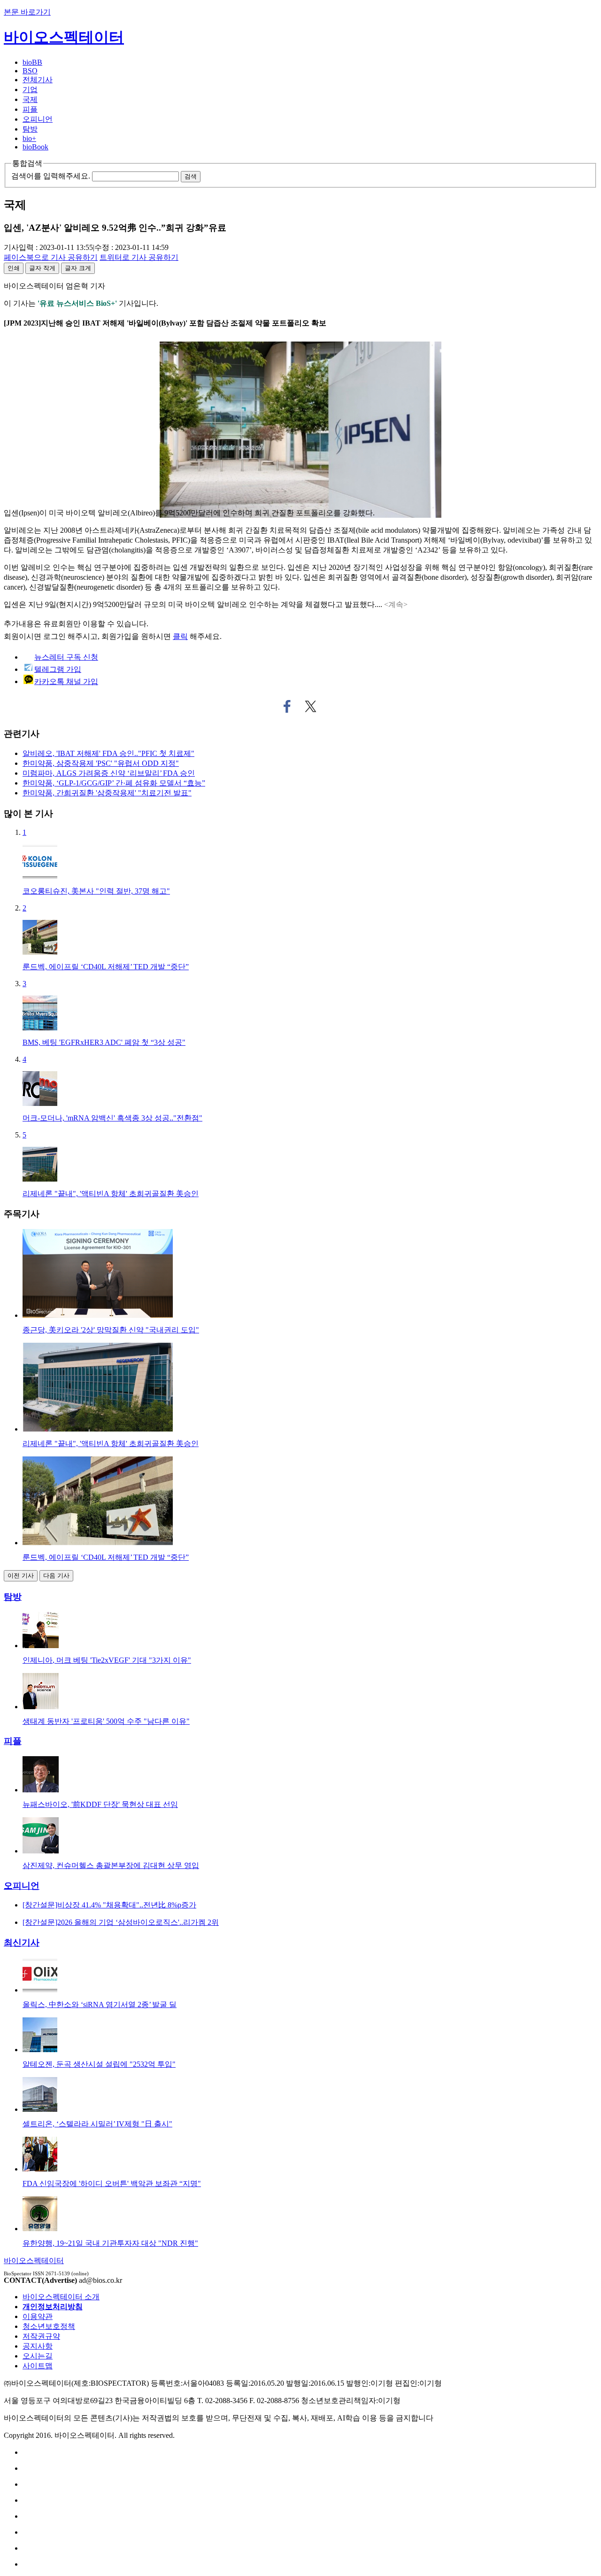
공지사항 (38, 2346)
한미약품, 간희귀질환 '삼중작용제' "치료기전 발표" (107, 793)
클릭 (180, 636)
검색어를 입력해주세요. (51, 176)
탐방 (30, 129)
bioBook (35, 147)
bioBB (32, 62)
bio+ (29, 138)
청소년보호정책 (49, 2326)
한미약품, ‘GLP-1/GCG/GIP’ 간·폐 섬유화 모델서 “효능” (114, 783)
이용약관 (38, 2316)
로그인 (54, 636)
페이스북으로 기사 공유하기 (287, 707)
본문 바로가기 (27, 12)
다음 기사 (56, 1576)
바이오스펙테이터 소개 (61, 2297)
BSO (30, 71)
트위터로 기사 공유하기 (311, 707)
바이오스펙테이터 (64, 37)
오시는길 (38, 2356)
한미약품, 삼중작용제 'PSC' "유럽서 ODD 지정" (101, 763)
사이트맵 (38, 2366)
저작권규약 (41, 2336)
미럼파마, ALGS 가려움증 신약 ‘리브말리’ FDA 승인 (109, 773)
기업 (30, 89)
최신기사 (22, 1942)
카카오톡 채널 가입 (66, 681)
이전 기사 (21, 1576)
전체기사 (38, 80)
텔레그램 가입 (58, 669)
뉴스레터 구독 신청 (66, 657)
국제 (30, 99)
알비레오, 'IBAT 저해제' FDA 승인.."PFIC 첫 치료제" (108, 753)
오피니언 (38, 119)
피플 (30, 109)
